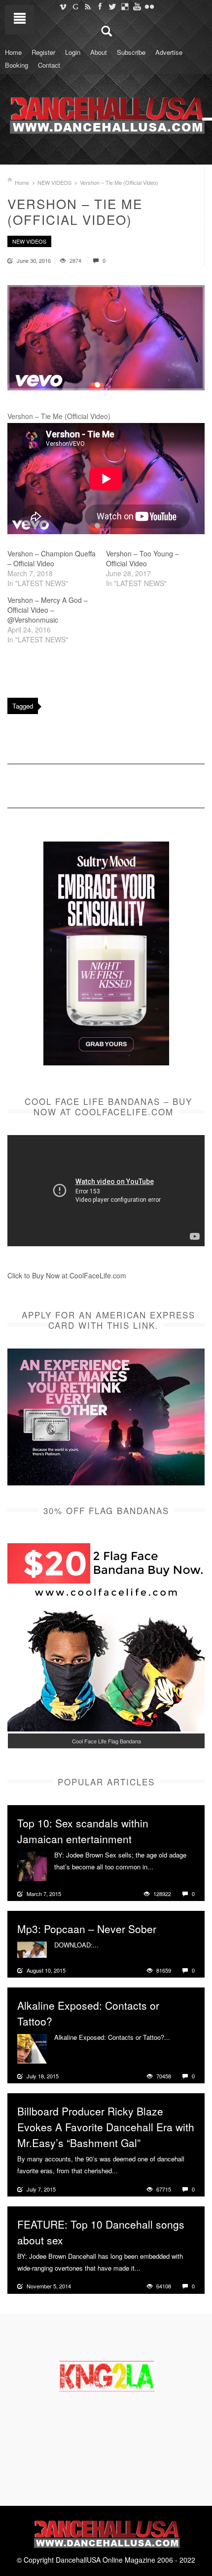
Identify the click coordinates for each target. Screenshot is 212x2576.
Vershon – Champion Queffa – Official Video (52, 558)
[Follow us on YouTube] (137, 6)
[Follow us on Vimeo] (63, 6)
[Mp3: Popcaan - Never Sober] (32, 1948)
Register (43, 52)
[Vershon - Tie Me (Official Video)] (106, 338)
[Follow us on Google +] (75, 6)
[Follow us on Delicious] (124, 6)
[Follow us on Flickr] (149, 6)
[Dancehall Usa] (106, 113)
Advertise (169, 52)
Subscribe (131, 52)
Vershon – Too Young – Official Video (142, 558)
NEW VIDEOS (54, 182)
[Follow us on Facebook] (100, 6)
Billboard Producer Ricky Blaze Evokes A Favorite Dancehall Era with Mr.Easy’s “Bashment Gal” (106, 2127)
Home (13, 52)
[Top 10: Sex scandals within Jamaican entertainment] (32, 1865)
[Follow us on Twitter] (112, 6)
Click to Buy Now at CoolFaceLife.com (67, 1275)
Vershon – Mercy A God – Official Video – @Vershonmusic (48, 610)
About (99, 52)
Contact (49, 65)
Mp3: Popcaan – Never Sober (87, 1929)
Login (73, 52)
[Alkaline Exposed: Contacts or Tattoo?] (32, 2048)
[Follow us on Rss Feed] (88, 6)
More (162, 1867)
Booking (17, 65)
